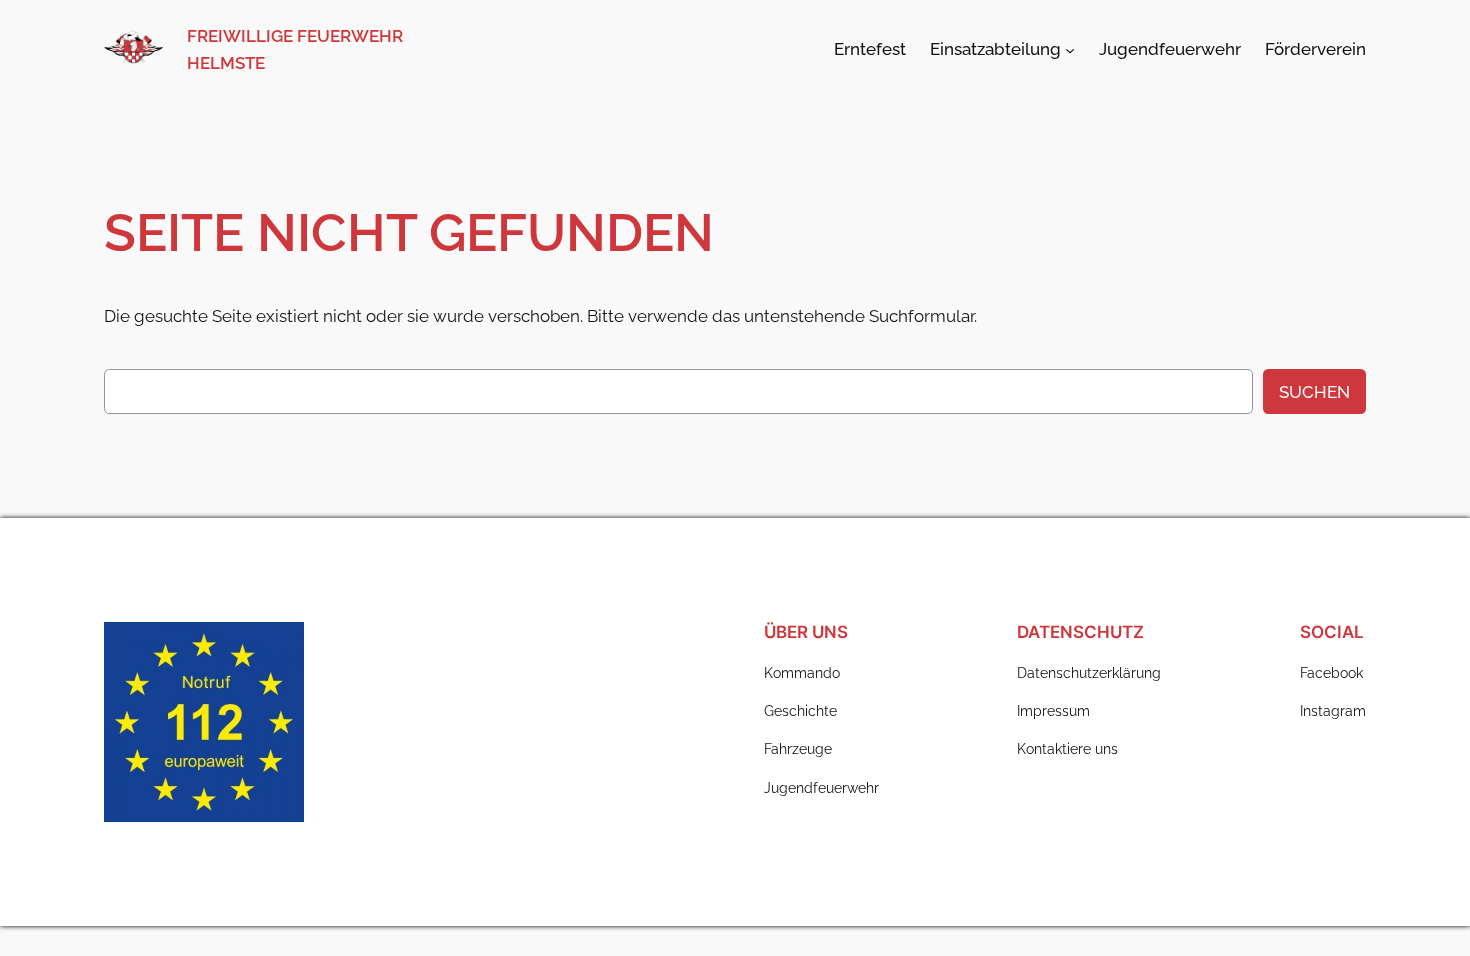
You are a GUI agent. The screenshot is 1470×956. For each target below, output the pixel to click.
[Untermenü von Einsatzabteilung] (1070, 49)
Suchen (1314, 392)
